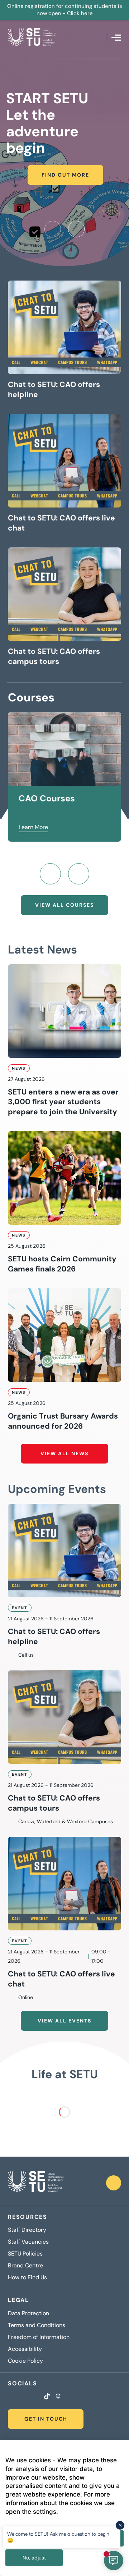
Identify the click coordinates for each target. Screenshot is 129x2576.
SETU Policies (25, 2254)
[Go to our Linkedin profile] (28, 2397)
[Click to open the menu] (116, 38)
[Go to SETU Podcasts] (58, 2397)
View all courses (64, 905)
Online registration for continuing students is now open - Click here (65, 10)
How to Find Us (27, 2277)
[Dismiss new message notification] (120, 2525)
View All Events (64, 2021)
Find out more (65, 175)
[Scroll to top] (114, 2183)
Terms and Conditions (37, 2325)
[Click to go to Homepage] (32, 37)
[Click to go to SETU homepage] (36, 2183)
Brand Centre (25, 2266)
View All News (64, 1453)
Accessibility (25, 2349)
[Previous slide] (53, 229)
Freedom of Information (39, 2337)
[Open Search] (101, 37)
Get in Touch (46, 2419)
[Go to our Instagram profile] (19, 2397)
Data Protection (28, 2313)
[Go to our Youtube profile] (37, 2397)
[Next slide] (76, 229)
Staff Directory (27, 2230)
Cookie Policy (25, 2361)
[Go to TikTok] (47, 2397)
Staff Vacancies (28, 2242)
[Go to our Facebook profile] (10, 2397)
